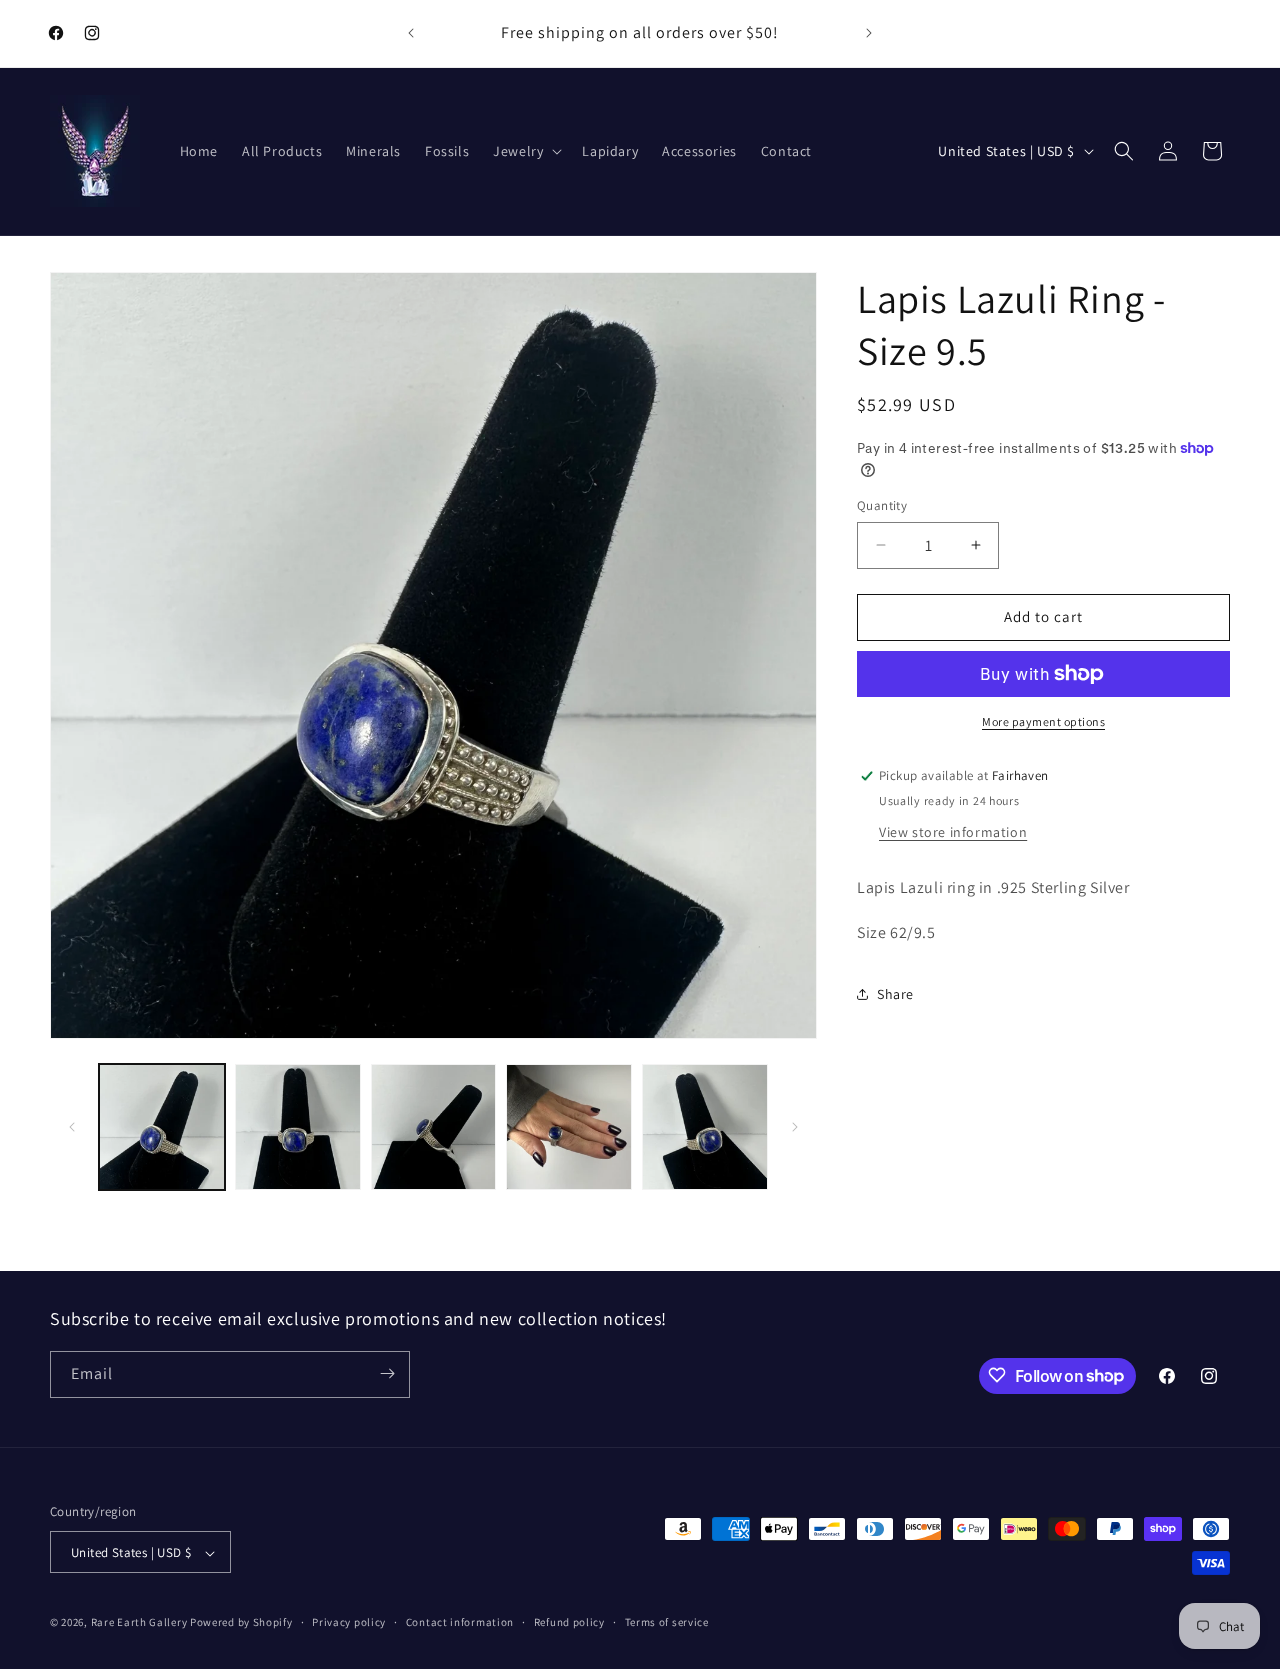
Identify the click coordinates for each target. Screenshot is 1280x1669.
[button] (525, 151)
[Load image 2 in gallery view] (298, 1127)
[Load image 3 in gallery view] (434, 1127)
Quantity (882, 505)
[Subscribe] (387, 1373)
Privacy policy (349, 1623)
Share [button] (895, 994)
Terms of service (667, 1623)
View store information (953, 832)
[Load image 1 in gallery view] (162, 1127)
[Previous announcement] (411, 33)
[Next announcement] (869, 33)
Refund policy (569, 1623)
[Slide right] (795, 1127)
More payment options (1043, 721)
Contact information (460, 1623)
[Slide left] (72, 1127)
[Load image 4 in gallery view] (569, 1127)
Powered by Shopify (241, 1623)
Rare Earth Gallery (139, 1623)
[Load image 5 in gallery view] (705, 1127)
